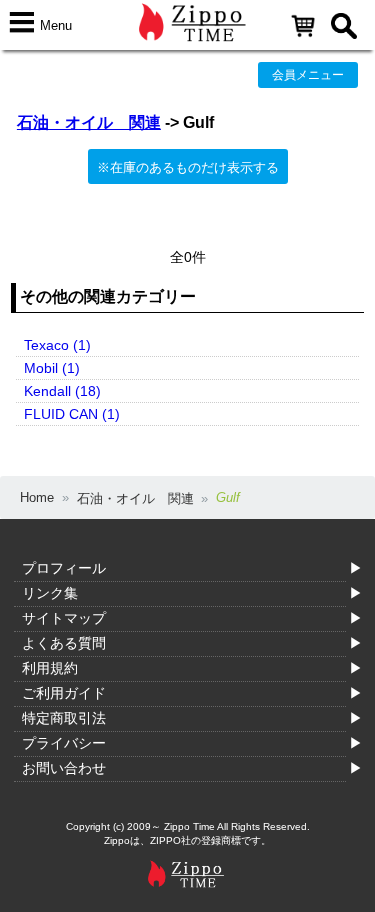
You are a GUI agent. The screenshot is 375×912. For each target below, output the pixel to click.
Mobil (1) (52, 368)
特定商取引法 (64, 718)
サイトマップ (64, 618)
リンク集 (50, 593)
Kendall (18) (62, 391)
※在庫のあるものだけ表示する (188, 167)
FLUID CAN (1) (72, 414)
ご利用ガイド (64, 693)
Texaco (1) (57, 345)
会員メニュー (308, 75)
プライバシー (64, 743)
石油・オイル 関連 (89, 122)
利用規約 (50, 668)
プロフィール (64, 568)
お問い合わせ (64, 768)
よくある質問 (64, 643)
